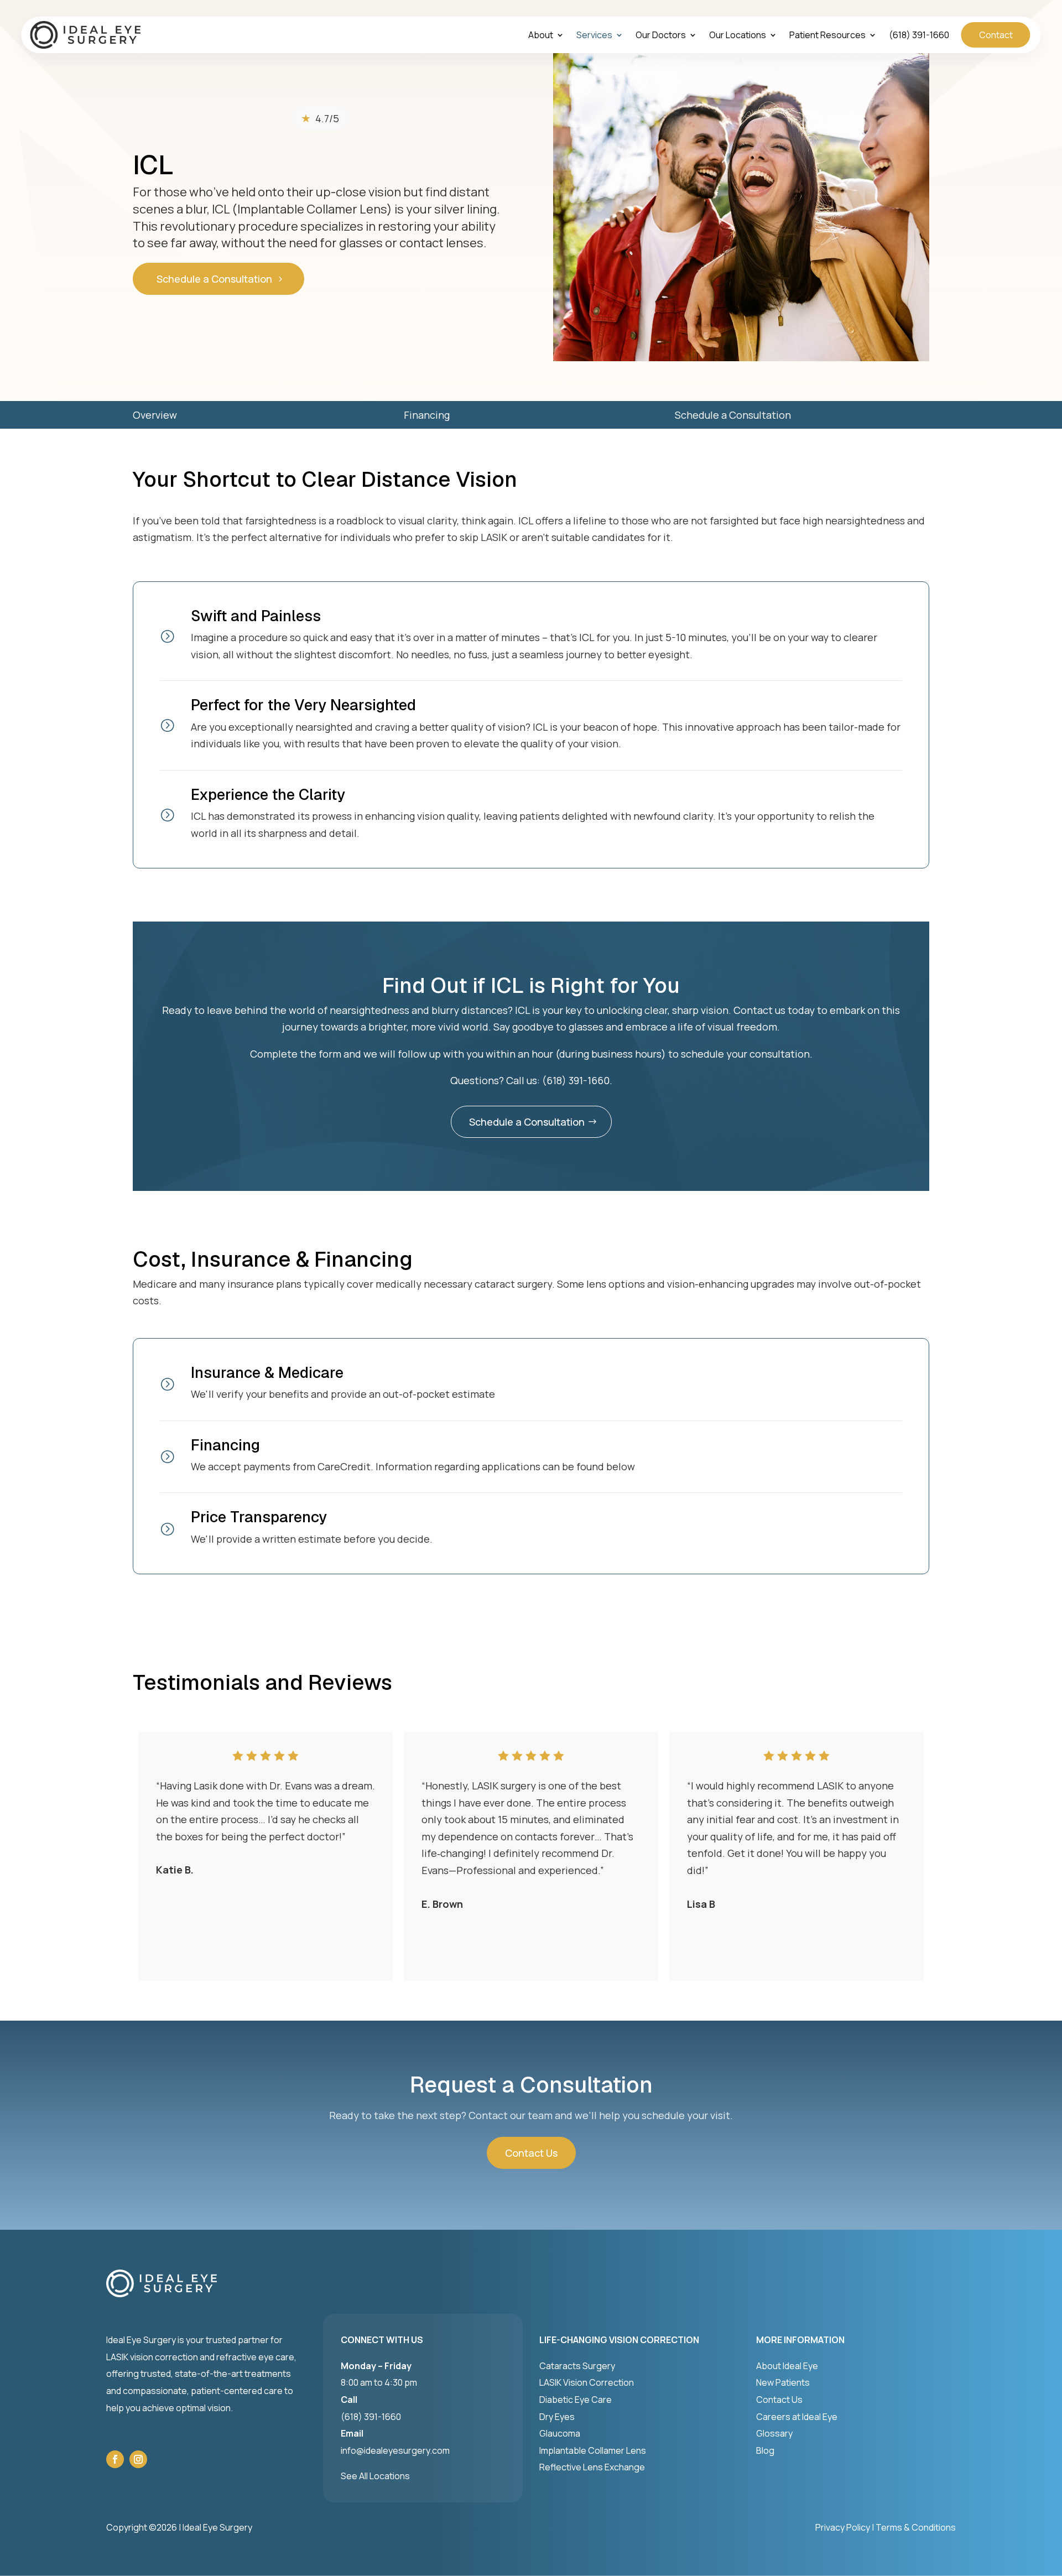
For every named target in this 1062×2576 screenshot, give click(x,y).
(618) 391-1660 (919, 36)
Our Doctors (661, 36)
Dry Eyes (557, 2417)
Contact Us (531, 2153)
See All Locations (375, 2476)
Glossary (774, 2433)
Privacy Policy (843, 2527)
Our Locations (738, 36)
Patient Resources (827, 36)
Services (594, 36)
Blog (765, 2450)
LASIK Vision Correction (587, 2382)
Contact (996, 35)
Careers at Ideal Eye (797, 2417)
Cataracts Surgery (577, 2366)
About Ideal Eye (787, 2366)
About (541, 36)
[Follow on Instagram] (138, 2459)
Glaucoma (560, 2433)
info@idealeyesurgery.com (395, 2450)
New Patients (783, 2382)
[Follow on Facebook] (115, 2459)
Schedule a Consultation (214, 279)
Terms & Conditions (916, 2527)
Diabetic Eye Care (576, 2400)
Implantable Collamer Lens (593, 2450)
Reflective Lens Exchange (592, 2467)
